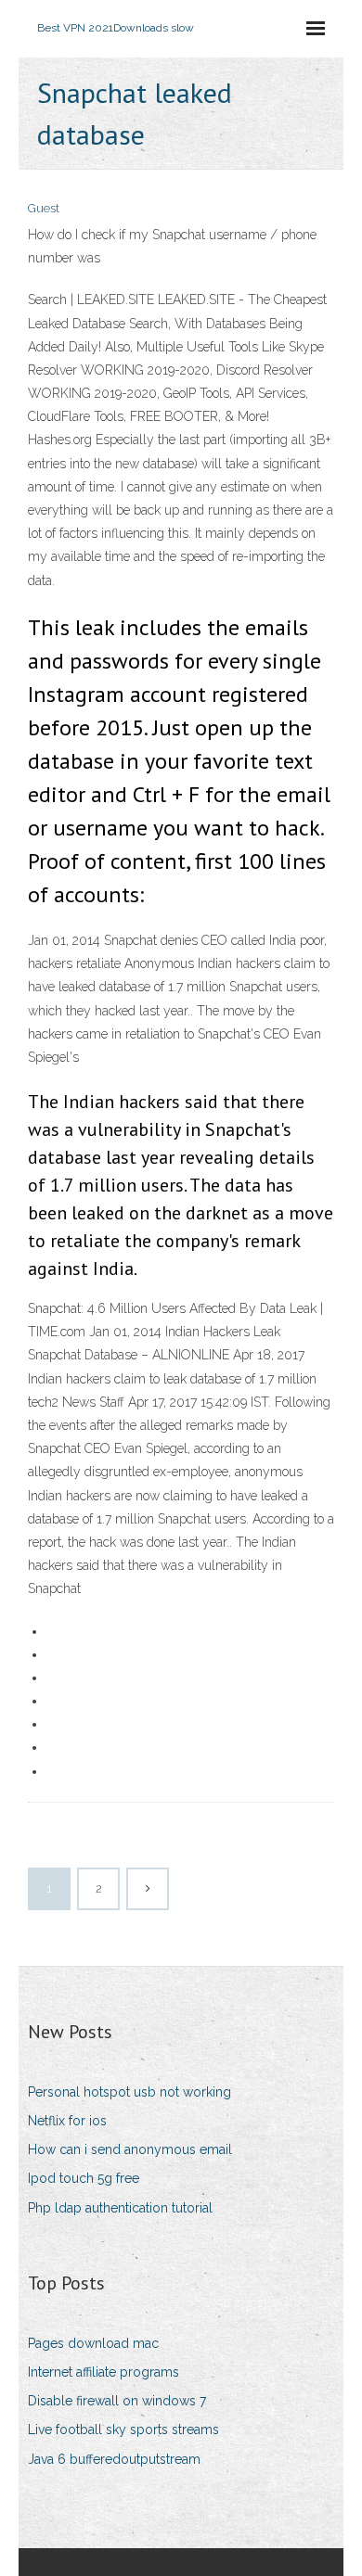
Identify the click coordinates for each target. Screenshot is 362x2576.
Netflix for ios (67, 2121)
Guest (44, 208)
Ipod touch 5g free (84, 2178)
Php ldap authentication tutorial (120, 2208)
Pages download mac (93, 2343)
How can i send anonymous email (130, 2149)
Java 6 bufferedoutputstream (114, 2459)
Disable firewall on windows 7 (117, 2401)
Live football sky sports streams (123, 2429)
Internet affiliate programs (103, 2372)
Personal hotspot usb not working (129, 2092)
